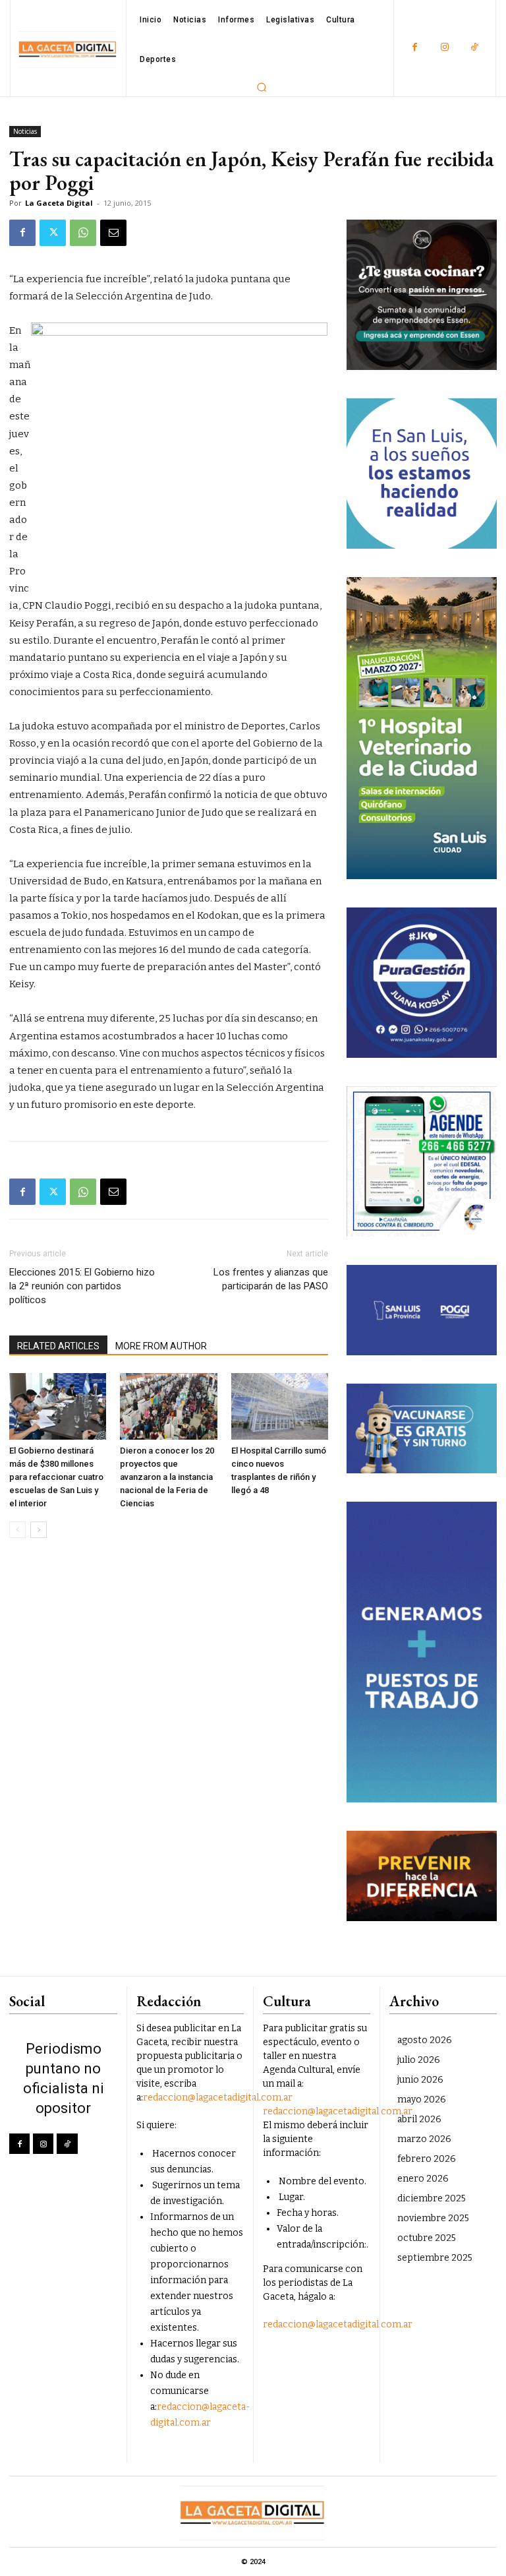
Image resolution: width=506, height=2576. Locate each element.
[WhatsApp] (83, 233)
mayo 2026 (422, 2100)
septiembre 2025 (435, 2258)
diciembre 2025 (432, 2198)
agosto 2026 (425, 2040)
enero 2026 (423, 2179)
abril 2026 (419, 2119)
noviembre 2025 (433, 2218)
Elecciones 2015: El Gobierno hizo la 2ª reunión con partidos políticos (82, 1286)
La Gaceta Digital (59, 203)
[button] (262, 87)
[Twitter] (53, 233)
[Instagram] (444, 48)
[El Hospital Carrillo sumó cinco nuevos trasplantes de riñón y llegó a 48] (280, 1406)
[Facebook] (415, 48)
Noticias (25, 131)
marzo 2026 (424, 2139)
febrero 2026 (427, 2159)
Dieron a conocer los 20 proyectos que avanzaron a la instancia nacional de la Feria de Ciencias (167, 1477)
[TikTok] (474, 48)
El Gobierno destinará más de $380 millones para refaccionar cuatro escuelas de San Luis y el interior (56, 1477)
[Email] (113, 233)
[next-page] (39, 1530)
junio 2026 (420, 2080)
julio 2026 (419, 2060)
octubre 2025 (427, 2238)
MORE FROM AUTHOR (161, 1346)
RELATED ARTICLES (58, 1346)
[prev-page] (17, 1530)
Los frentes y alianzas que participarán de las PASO (271, 1279)
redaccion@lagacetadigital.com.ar (218, 2098)
